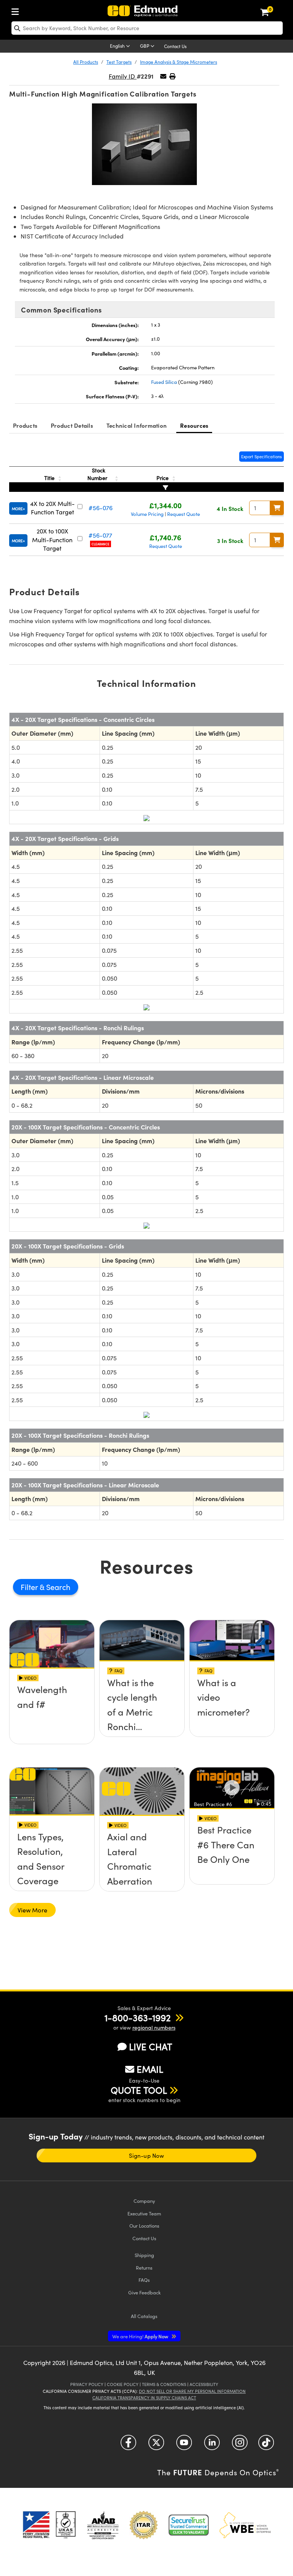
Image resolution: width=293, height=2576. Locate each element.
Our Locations (144, 2226)
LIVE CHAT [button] (151, 2047)
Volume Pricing (147, 514)
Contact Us (175, 46)
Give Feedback (144, 2292)
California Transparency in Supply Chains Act (144, 2398)
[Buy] (277, 508)
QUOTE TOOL (139, 2090)
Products (25, 425)
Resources (194, 425)
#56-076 (101, 508)
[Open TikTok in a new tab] (266, 2445)
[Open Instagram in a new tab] (240, 2445)
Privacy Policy (87, 2384)
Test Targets (119, 62)
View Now (52, 1713)
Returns (144, 2267)
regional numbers (154, 2027)
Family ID (123, 76)
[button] (172, 76)
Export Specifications (262, 457)
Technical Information (137, 425)
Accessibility (204, 2384)
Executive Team (144, 2213)
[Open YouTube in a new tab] (184, 2445)
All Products (86, 62)
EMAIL (150, 2069)
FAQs (144, 2280)
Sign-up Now (146, 2156)
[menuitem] (17, 10)
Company (144, 2201)
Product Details (72, 425)
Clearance (101, 544)
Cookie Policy (123, 2384)
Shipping (144, 2255)
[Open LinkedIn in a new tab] (212, 2445)
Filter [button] (30, 1587)
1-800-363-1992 (138, 2017)
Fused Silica (164, 382)
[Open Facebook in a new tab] (128, 2445)
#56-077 (100, 535)
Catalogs (144, 2316)
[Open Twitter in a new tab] (156, 2445)
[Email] (163, 76)
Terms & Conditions (164, 2384)
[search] (147, 28)
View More (32, 1910)
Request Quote (184, 514)
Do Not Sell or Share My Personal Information (192, 2391)
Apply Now (141, 2336)
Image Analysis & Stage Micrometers (179, 62)
